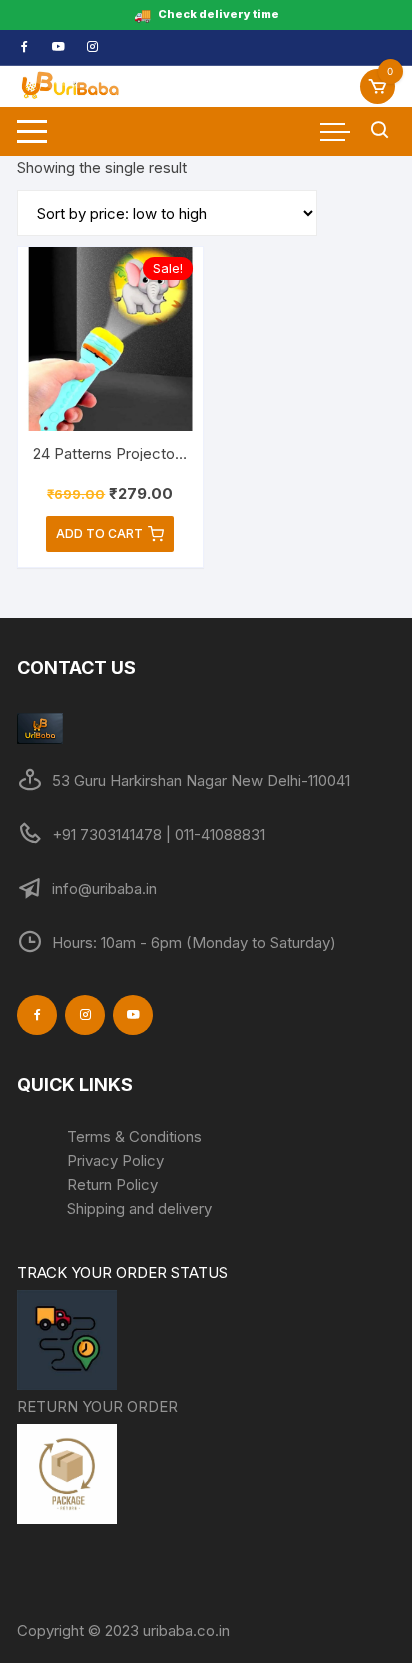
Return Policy (112, 1184)
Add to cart (99, 533)
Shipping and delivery (139, 1208)
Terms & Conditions (134, 1136)
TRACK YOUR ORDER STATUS (122, 1272)
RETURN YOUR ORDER (97, 1406)
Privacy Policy (115, 1160)
